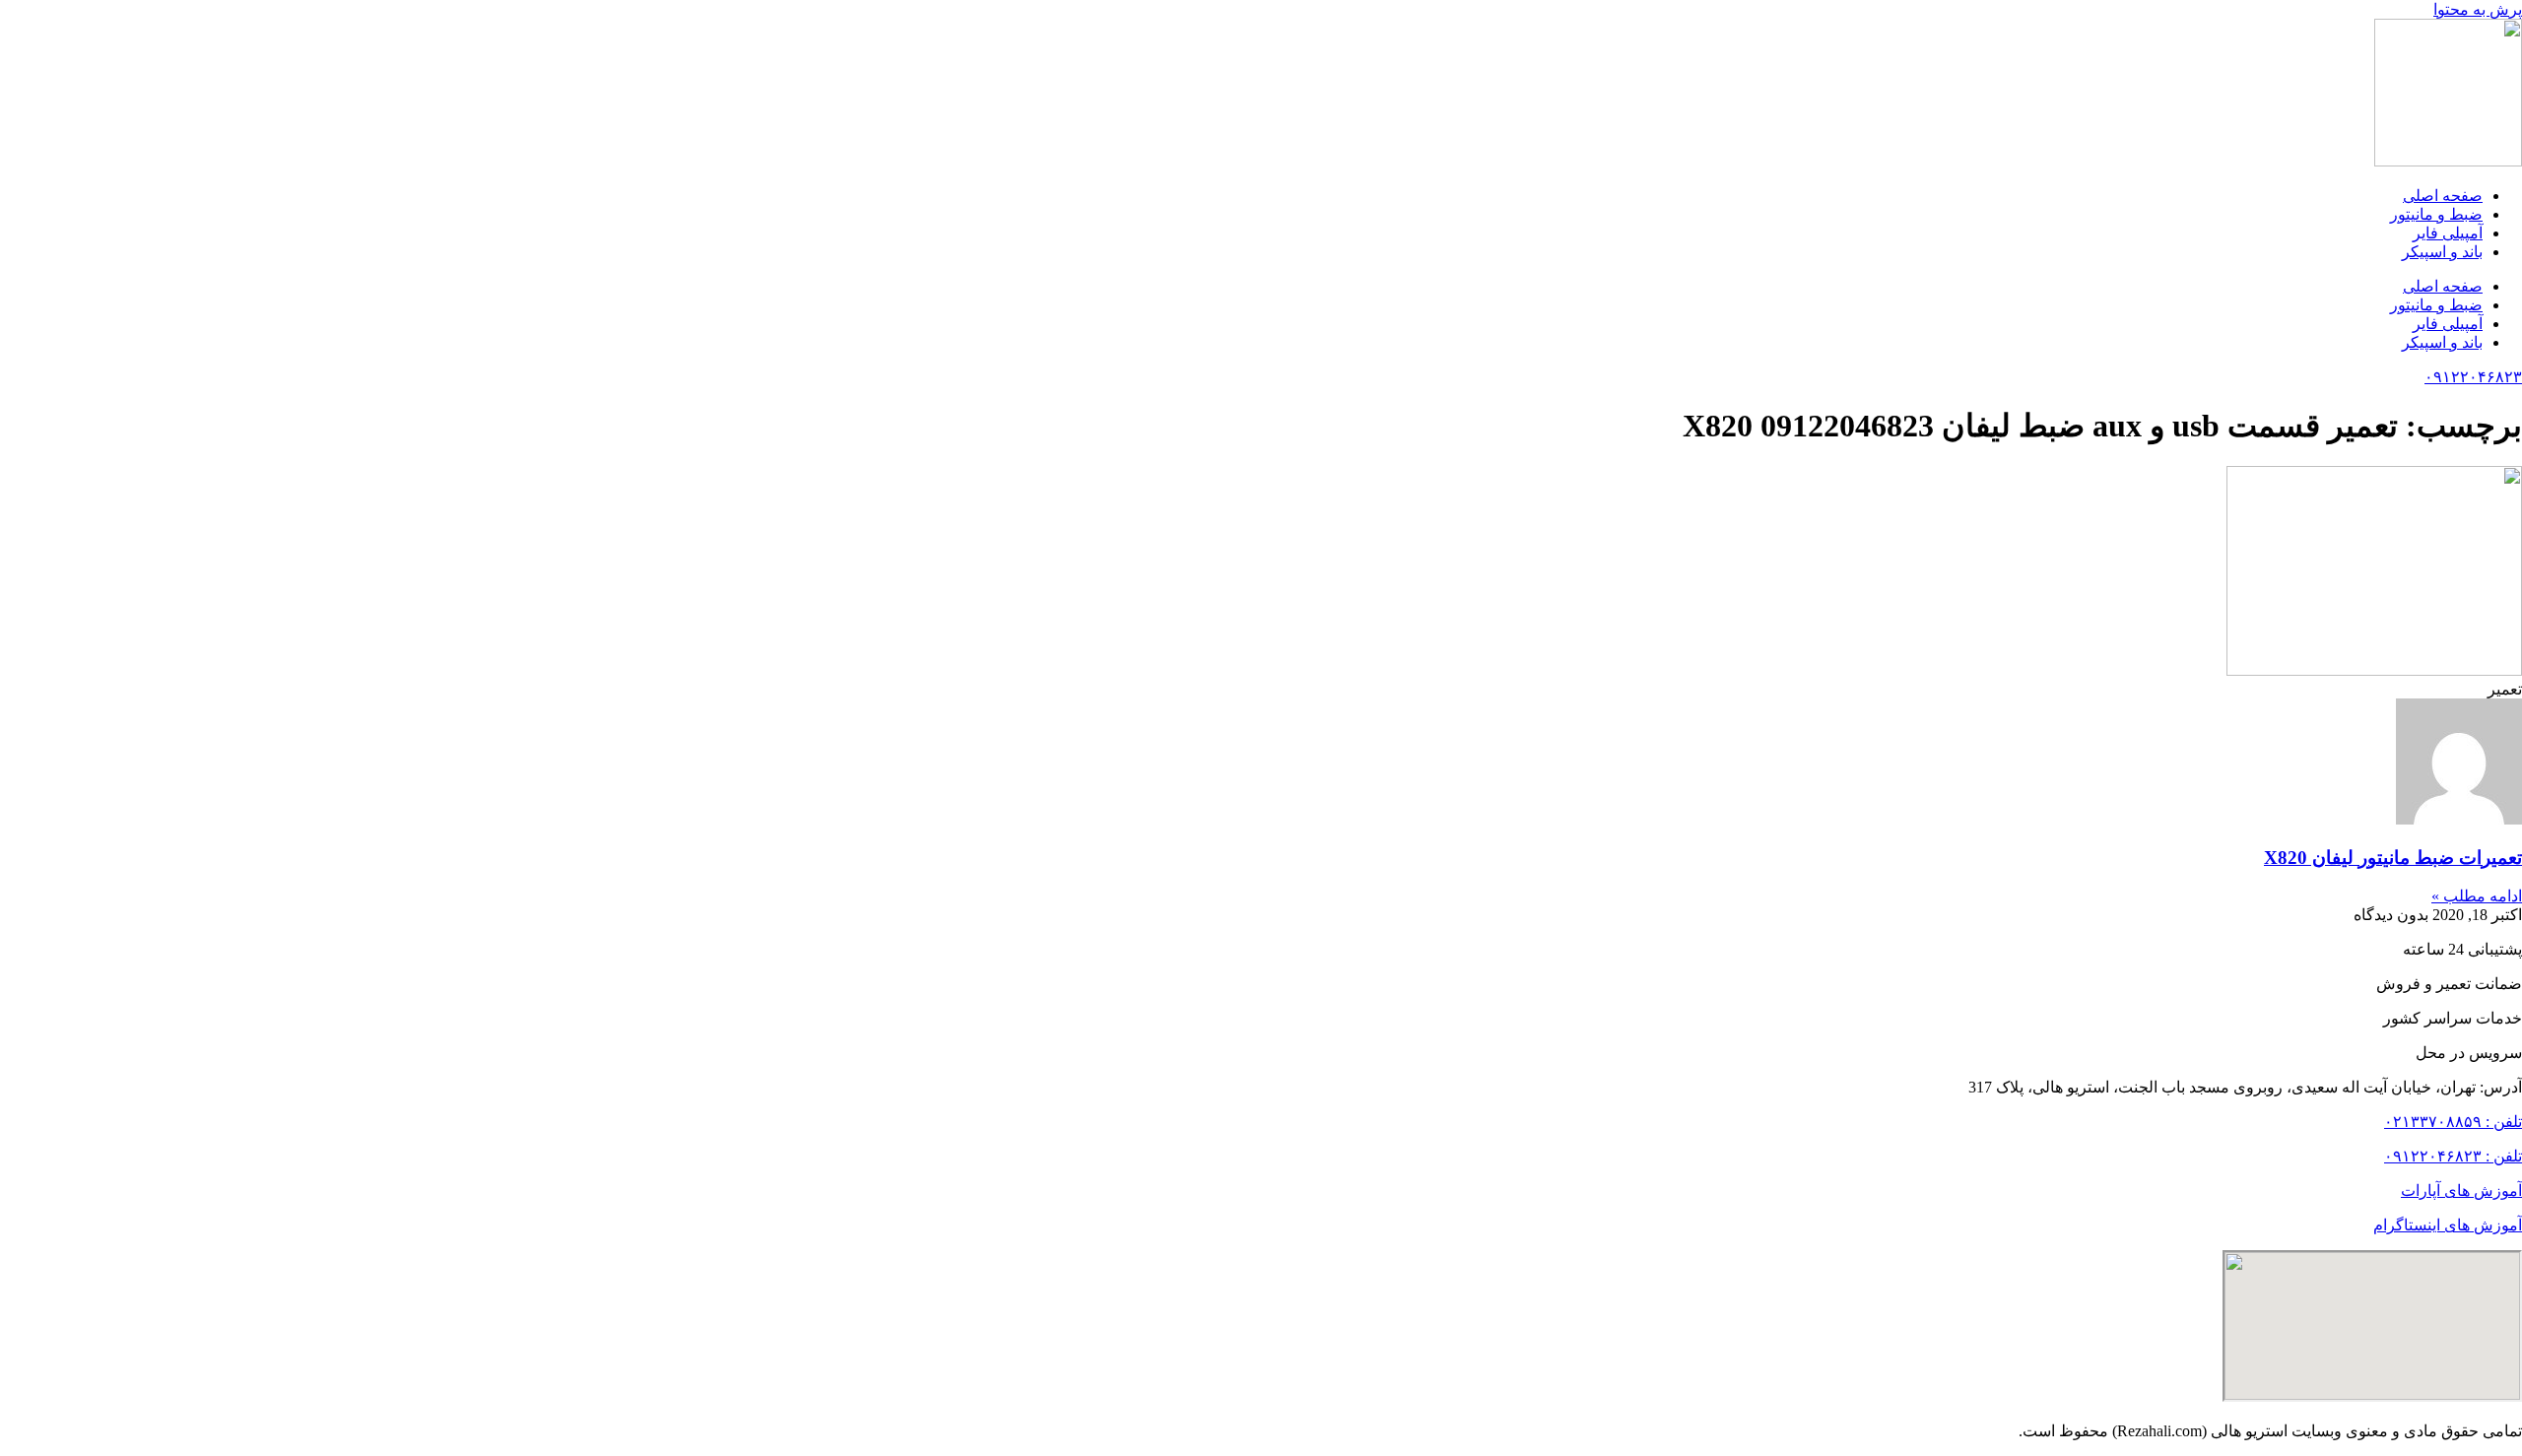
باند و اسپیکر (2442, 252)
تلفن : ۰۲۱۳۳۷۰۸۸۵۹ (2453, 1122)
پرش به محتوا (2478, 9)
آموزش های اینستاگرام (2448, 1225)
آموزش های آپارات (2461, 1191)
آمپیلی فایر (2448, 233)
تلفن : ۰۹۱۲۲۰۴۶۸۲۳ (2453, 1156)
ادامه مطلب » (2477, 896)
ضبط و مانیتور (2436, 214)
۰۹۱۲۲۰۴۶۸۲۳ (2473, 377)
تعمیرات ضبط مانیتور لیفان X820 (2393, 858)
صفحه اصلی (2443, 196)
